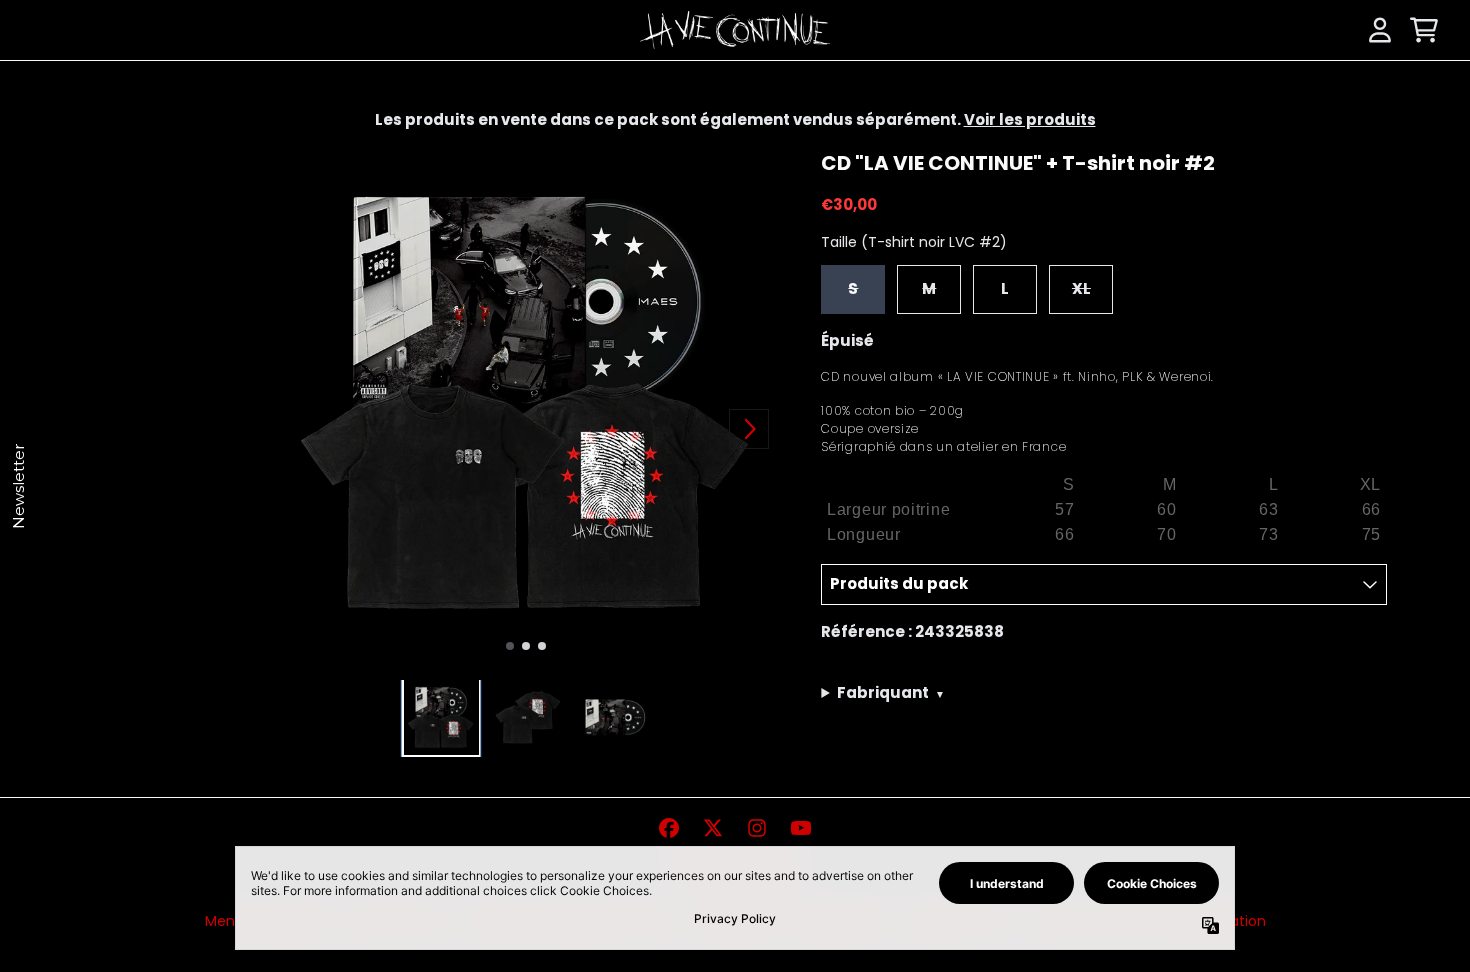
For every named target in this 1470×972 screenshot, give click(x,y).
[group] (441, 717)
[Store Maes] (735, 30)
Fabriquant (891, 692)
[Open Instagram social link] (757, 828)
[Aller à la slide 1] (510, 646)
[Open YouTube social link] (801, 828)
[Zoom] (526, 403)
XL (1081, 288)
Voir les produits (1030, 119)
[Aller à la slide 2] (526, 646)
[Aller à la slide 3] (542, 646)
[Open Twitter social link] (713, 828)
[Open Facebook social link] (669, 828)
